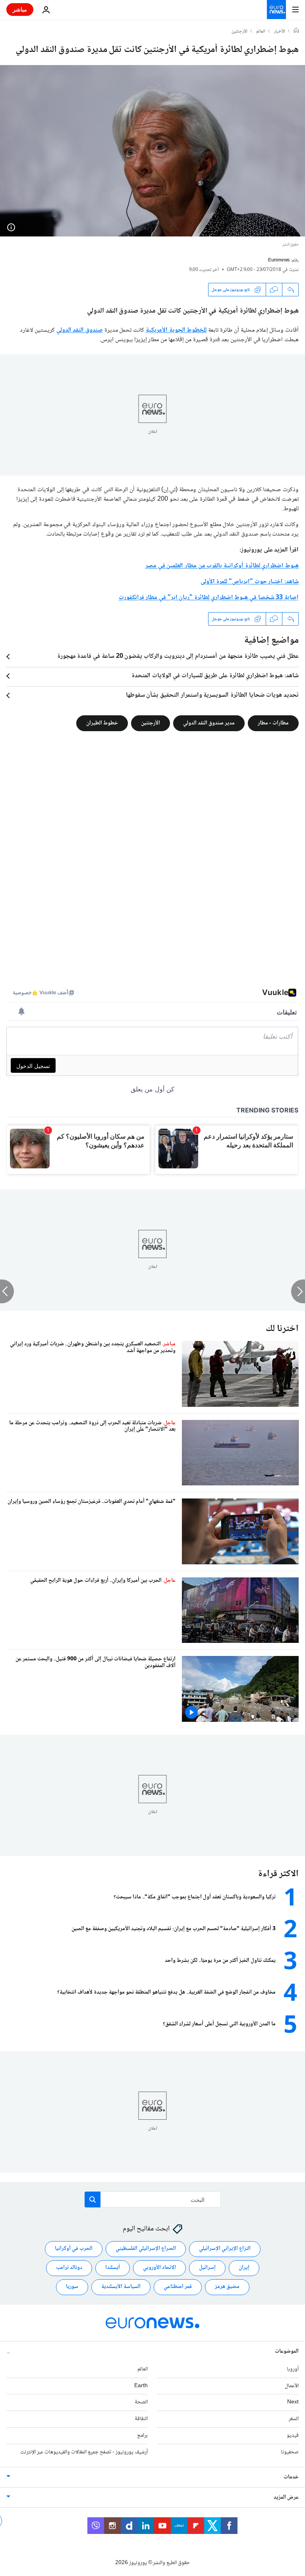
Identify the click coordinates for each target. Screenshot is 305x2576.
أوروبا (293, 2369)
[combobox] (153, 2199)
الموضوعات (287, 2351)
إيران (244, 2268)
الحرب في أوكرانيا (74, 2249)
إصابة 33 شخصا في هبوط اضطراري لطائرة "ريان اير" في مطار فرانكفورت (209, 598)
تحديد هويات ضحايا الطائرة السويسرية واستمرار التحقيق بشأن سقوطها (212, 695)
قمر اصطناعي (178, 2287)
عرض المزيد (286, 2497)
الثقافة (141, 2419)
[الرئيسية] (296, 31)
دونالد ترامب (69, 2268)
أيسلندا (113, 2268)
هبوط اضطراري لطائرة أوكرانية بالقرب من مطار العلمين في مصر (222, 566)
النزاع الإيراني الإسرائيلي (225, 2249)
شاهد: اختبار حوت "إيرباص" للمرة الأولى (250, 582)
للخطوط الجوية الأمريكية (176, 330)
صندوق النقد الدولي (80, 330)
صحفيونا (290, 2452)
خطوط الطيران (102, 723)
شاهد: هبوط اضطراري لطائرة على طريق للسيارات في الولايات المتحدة (215, 676)
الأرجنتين (239, 32)
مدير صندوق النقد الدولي (209, 723)
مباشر (20, 9)
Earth (141, 2386)
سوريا (72, 2287)
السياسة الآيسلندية (121, 2287)
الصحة (141, 2402)
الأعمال (292, 2386)
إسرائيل (207, 2268)
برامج (142, 2436)
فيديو (293, 2436)
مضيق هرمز (227, 2287)
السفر (294, 2419)
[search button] (93, 2199)
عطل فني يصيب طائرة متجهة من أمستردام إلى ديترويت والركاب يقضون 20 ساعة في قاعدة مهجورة (178, 657)
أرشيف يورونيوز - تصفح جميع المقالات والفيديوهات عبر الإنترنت (84, 2452)
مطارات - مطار (273, 723)
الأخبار (280, 32)
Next (293, 2402)
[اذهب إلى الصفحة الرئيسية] (276, 10)
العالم (261, 32)
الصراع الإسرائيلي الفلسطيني (146, 2249)
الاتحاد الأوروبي (159, 2268)
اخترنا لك (282, 1329)
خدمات (291, 2477)
